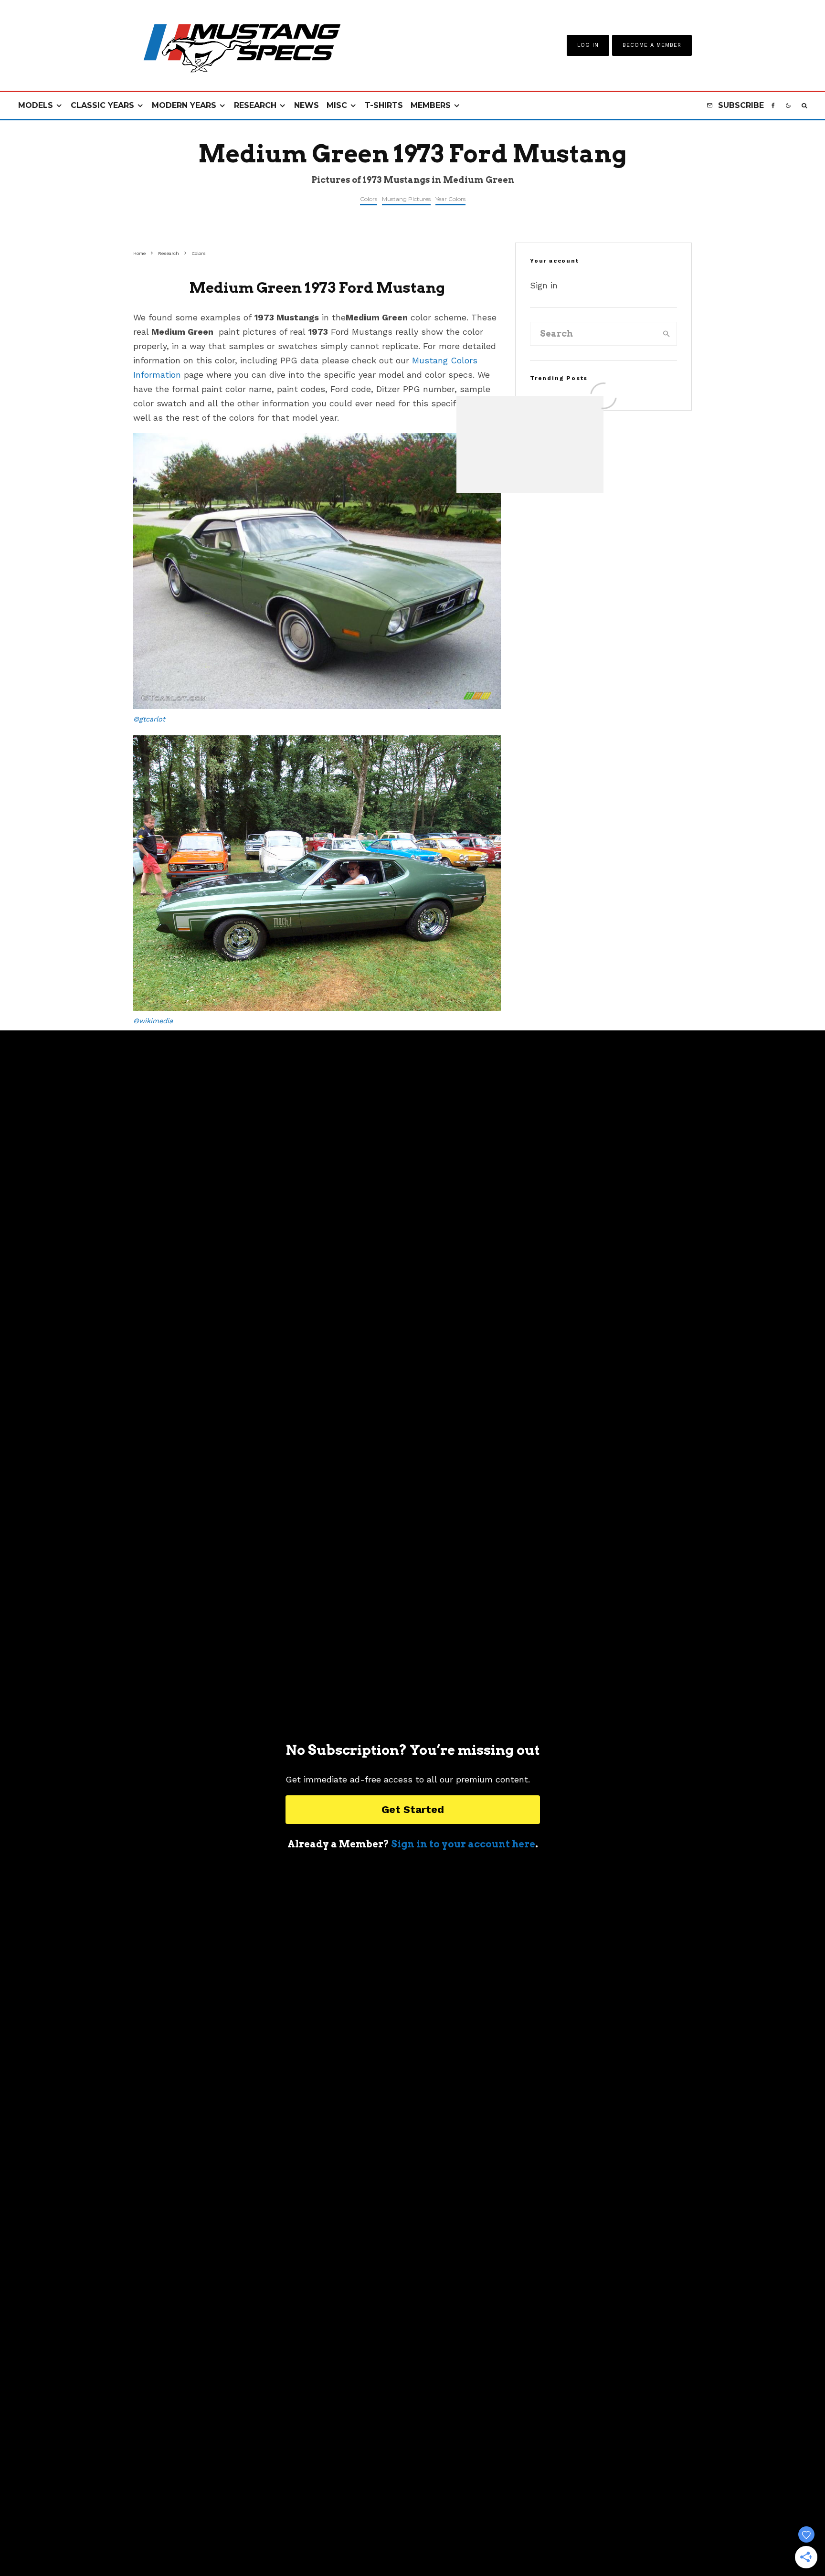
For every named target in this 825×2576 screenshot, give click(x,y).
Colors (369, 199)
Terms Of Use (405, 2543)
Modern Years (184, 105)
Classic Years (102, 105)
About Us (301, 2543)
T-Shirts (384, 105)
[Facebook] (773, 106)
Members (431, 105)
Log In (588, 45)
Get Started (413, 1809)
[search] (666, 334)
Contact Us (350, 2543)
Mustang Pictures (406, 199)
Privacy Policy (465, 2543)
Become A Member (652, 45)
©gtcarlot (149, 719)
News (307, 105)
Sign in (544, 285)
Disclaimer (521, 2543)
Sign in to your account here (463, 1844)
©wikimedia (153, 1021)
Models (36, 105)
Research (255, 105)
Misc (337, 105)
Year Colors (450, 199)
